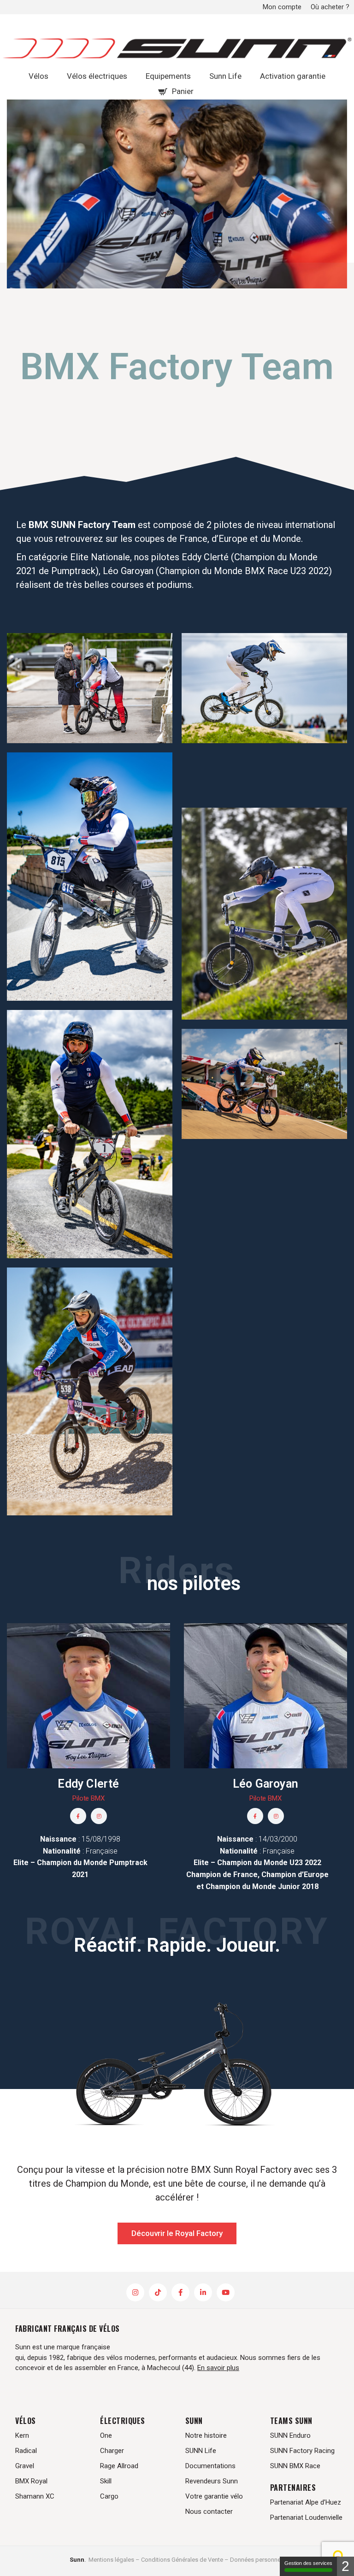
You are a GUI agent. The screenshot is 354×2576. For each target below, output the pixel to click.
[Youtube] (226, 2292)
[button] (177, 2233)
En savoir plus (218, 2368)
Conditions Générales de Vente (182, 2560)
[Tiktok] (158, 2292)
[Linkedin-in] (203, 2292)
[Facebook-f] (78, 1816)
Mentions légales (111, 2560)
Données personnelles (260, 2560)
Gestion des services (308, 2563)
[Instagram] (99, 1816)
